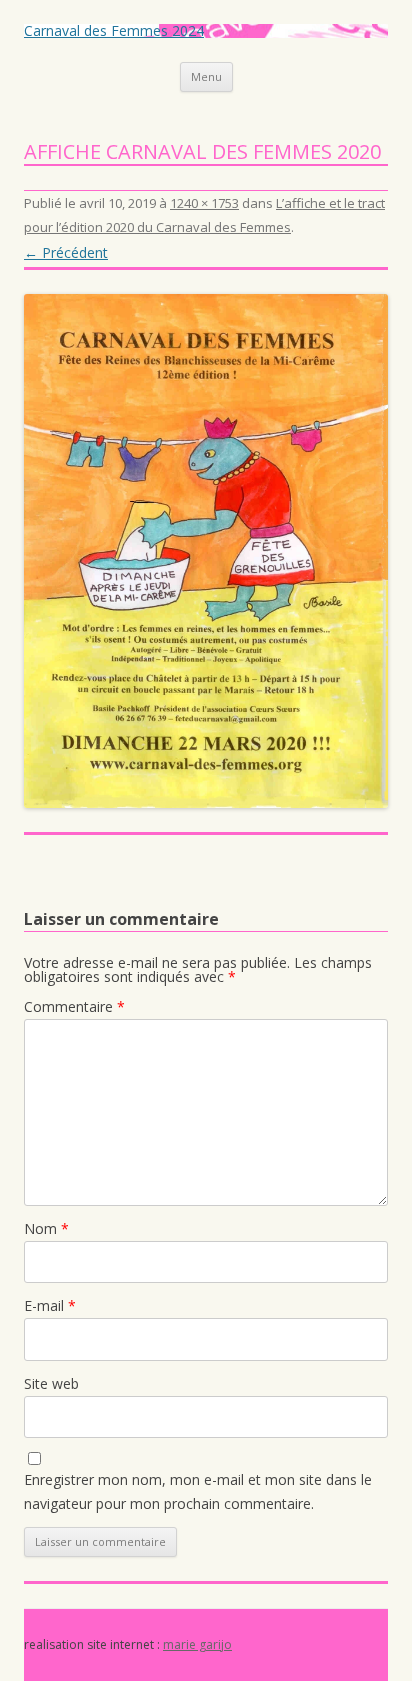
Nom (46, 1228)
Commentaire (74, 1006)
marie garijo (197, 1644)
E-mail (50, 1305)
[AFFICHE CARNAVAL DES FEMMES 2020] (206, 551)
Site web (51, 1383)
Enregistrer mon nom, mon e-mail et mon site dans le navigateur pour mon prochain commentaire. (198, 1491)
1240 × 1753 (204, 203)
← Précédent (66, 252)
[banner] (206, 58)
